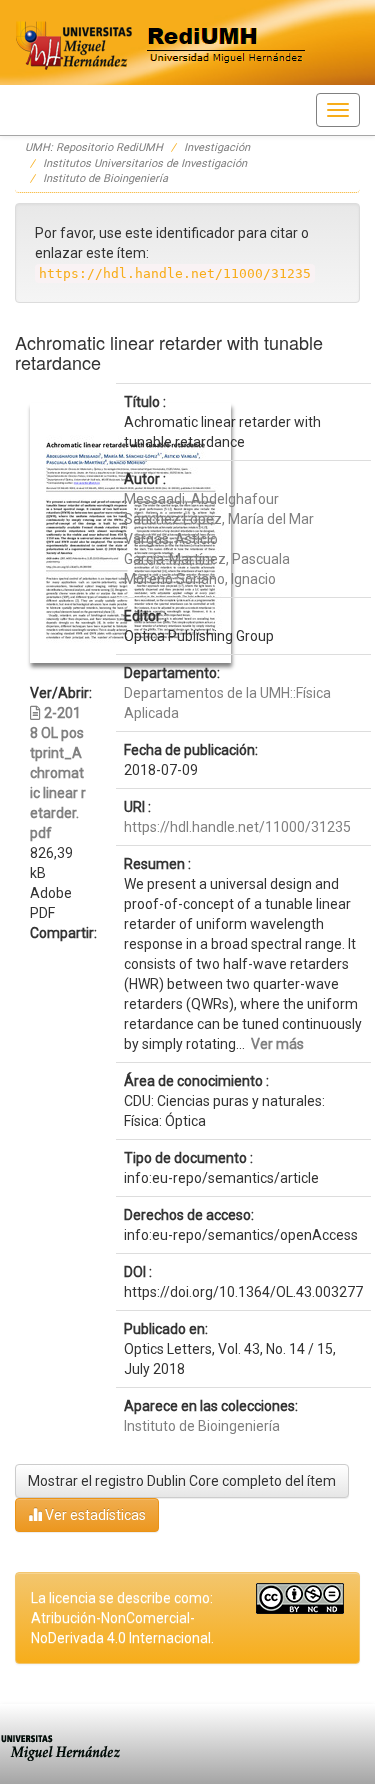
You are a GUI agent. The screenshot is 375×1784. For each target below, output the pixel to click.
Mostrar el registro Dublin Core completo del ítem (182, 1481)
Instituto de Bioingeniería (105, 178)
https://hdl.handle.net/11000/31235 (237, 827)
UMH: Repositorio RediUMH (94, 147)
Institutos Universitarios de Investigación (145, 163)
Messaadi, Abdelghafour (201, 499)
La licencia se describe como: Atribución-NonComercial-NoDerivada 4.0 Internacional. (122, 1618)
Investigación (217, 147)
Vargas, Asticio (171, 539)
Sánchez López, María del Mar (219, 519)
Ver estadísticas (94, 1515)
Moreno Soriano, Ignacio (200, 579)
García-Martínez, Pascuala (207, 559)
